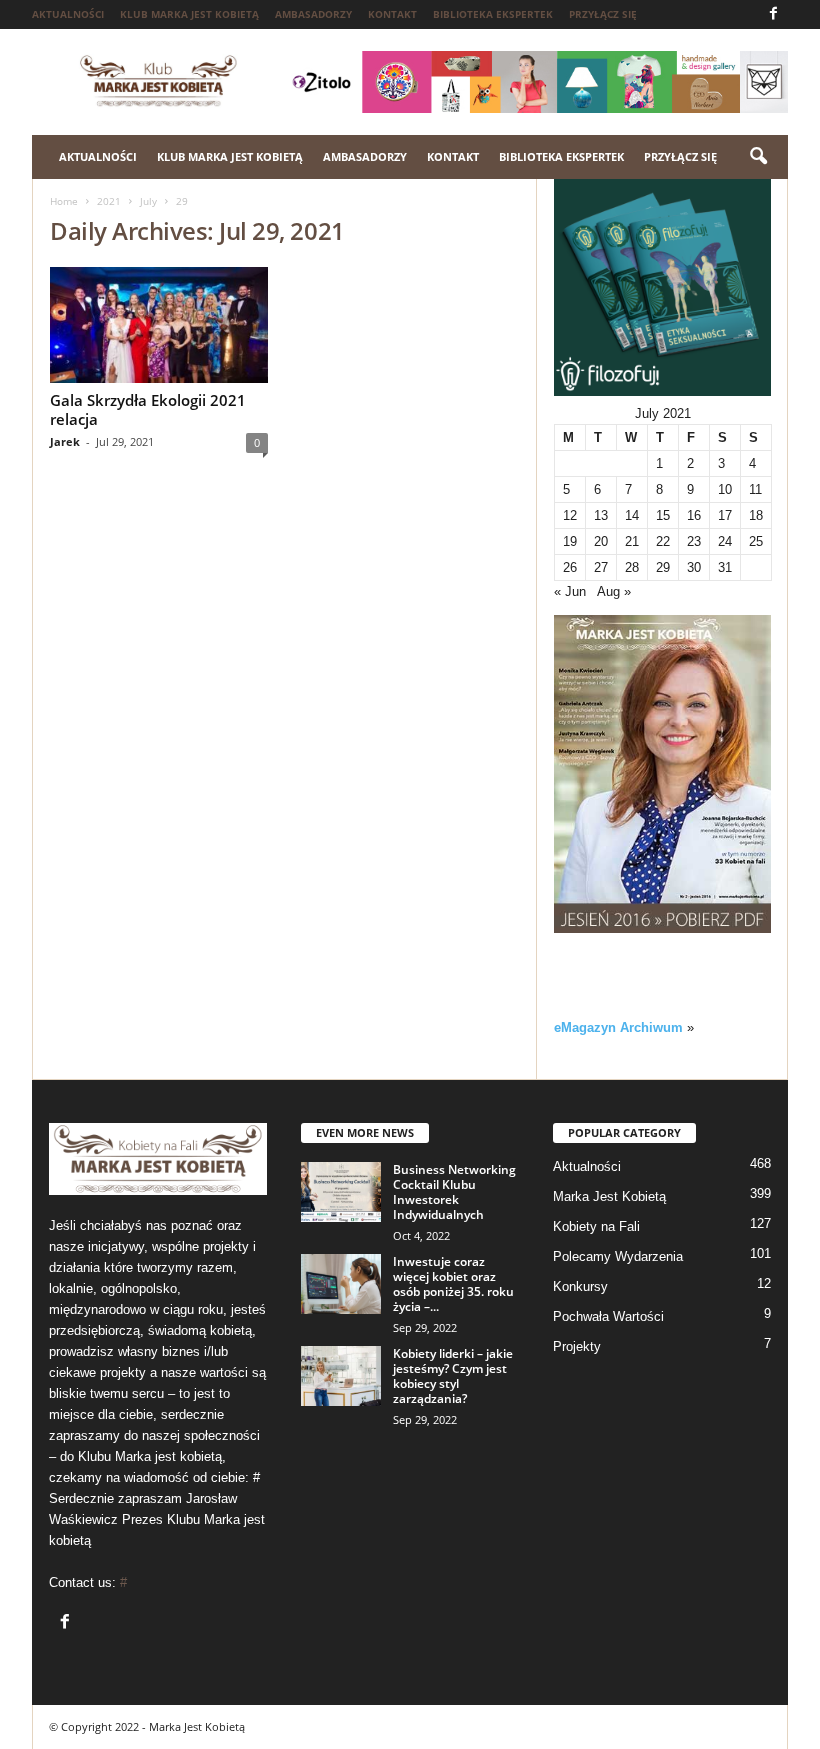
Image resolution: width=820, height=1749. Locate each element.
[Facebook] (773, 14)
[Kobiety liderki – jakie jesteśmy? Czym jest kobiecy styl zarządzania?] (341, 1376)
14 (632, 515)
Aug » (614, 591)
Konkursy (580, 1286)
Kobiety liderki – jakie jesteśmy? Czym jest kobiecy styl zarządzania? (453, 1376)
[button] (758, 157)
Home (64, 201)
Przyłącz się (603, 14)
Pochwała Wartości (608, 1316)
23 (694, 541)
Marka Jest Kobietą (609, 1196)
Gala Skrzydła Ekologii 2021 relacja (148, 409)
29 (663, 567)
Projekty (577, 1346)
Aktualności (68, 14)
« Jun (570, 591)
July (148, 201)
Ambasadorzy (313, 14)
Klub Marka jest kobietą (189, 14)
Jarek (65, 441)
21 (632, 541)
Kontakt (392, 14)
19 (570, 541)
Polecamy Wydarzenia (618, 1256)
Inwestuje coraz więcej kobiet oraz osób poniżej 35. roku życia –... (453, 1284)
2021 (109, 201)
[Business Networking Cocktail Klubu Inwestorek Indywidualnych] (341, 1192)
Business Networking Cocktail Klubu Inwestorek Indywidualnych (454, 1192)
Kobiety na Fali (596, 1226)
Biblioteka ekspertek (493, 14)
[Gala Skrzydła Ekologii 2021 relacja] (159, 325)
